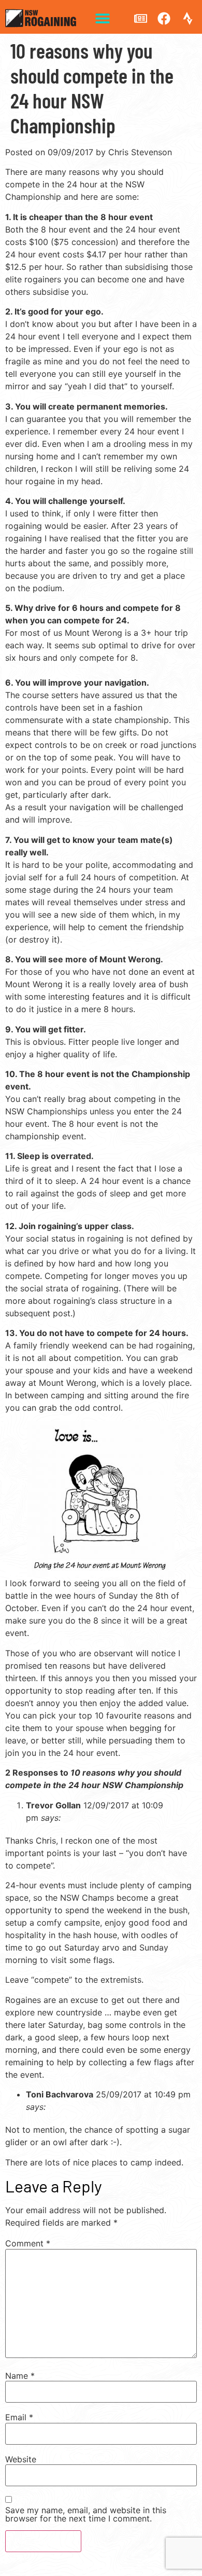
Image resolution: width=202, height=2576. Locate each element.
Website (21, 2459)
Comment (28, 2243)
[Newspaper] (140, 18)
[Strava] (187, 18)
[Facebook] (164, 18)
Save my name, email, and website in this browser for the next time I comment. (86, 2514)
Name (20, 2376)
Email (19, 2417)
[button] (102, 18)
